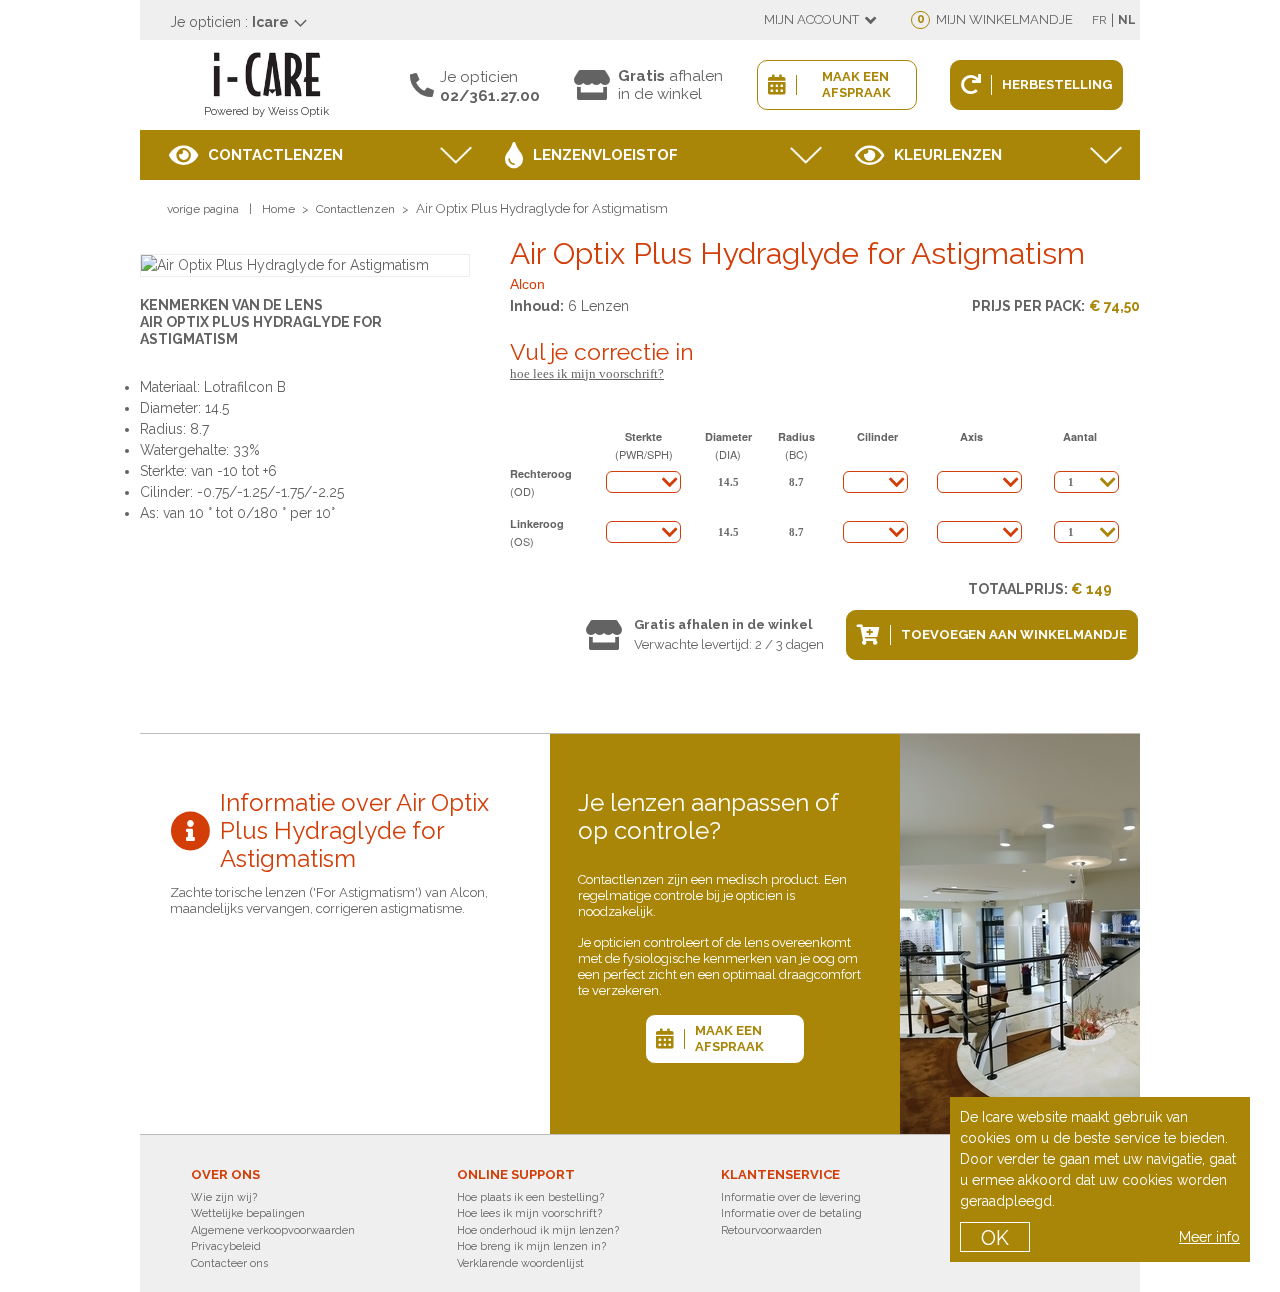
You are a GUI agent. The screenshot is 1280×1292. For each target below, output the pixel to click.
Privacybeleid (226, 1246)
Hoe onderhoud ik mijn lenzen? (538, 1230)
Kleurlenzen (948, 155)
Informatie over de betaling (791, 1213)
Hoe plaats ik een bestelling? (530, 1197)
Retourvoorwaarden (771, 1230)
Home (278, 209)
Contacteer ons (229, 1263)
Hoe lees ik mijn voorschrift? (587, 373)
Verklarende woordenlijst (520, 1263)
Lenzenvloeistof (605, 155)
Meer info (1209, 1237)
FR (1099, 20)
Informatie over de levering (791, 1197)
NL (1127, 20)
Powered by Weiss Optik (266, 111)
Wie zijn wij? (224, 1197)
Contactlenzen (275, 155)
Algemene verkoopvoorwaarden (273, 1230)
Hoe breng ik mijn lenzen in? (531, 1246)
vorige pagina (203, 209)
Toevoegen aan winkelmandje (1014, 634)
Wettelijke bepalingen (248, 1213)
